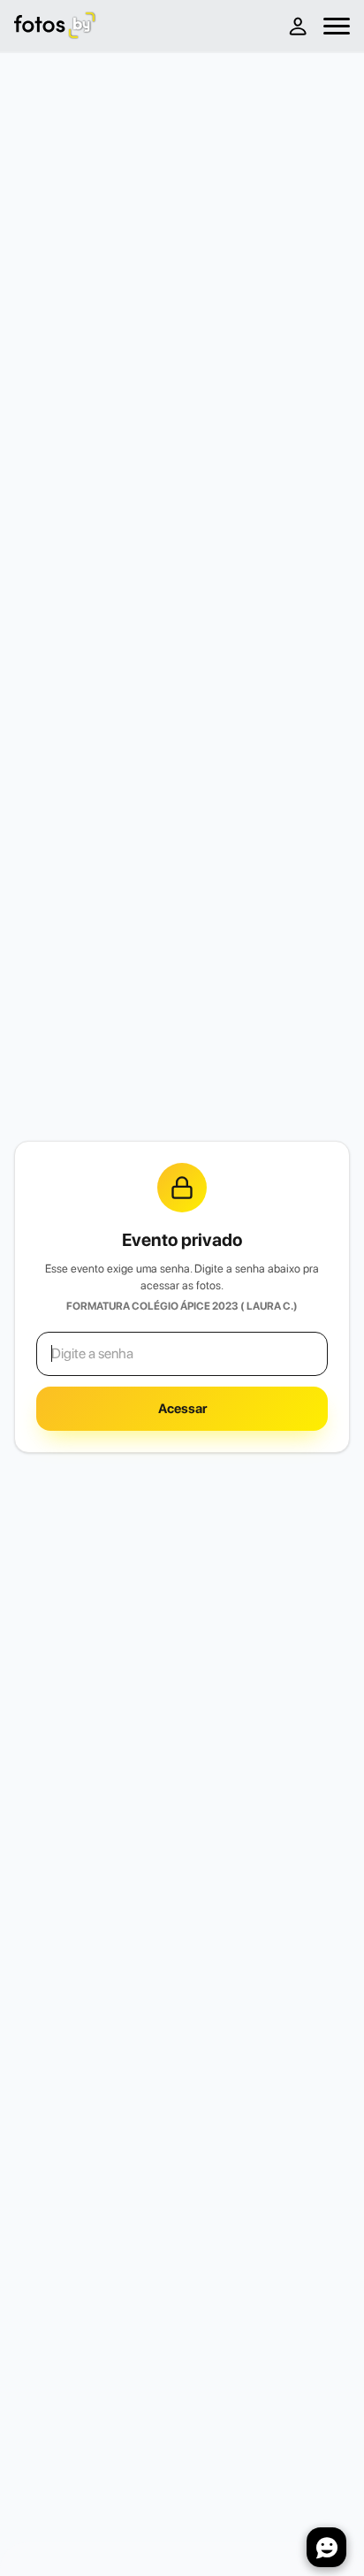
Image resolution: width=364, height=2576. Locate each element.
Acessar (182, 1409)
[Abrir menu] (337, 26)
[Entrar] (297, 26)
